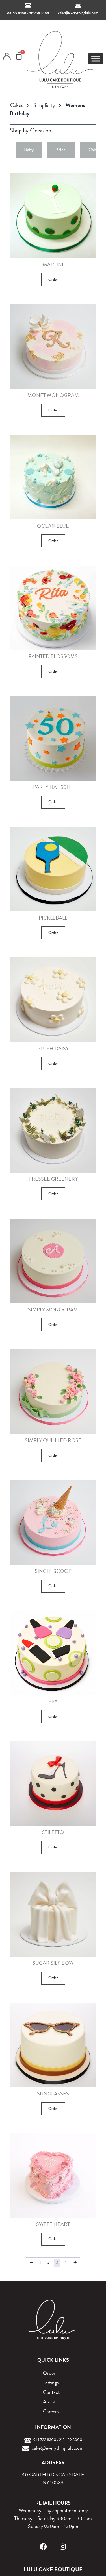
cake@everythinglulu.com (78, 13)
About (49, 2402)
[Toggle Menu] (96, 59)
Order (53, 279)
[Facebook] (43, 2546)
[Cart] (19, 56)
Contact (51, 2392)
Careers (51, 2411)
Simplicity (44, 105)
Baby (29, 150)
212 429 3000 (39, 13)
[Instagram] (63, 2546)
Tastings (51, 2382)
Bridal (61, 150)
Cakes (17, 105)
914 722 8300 (16, 13)
